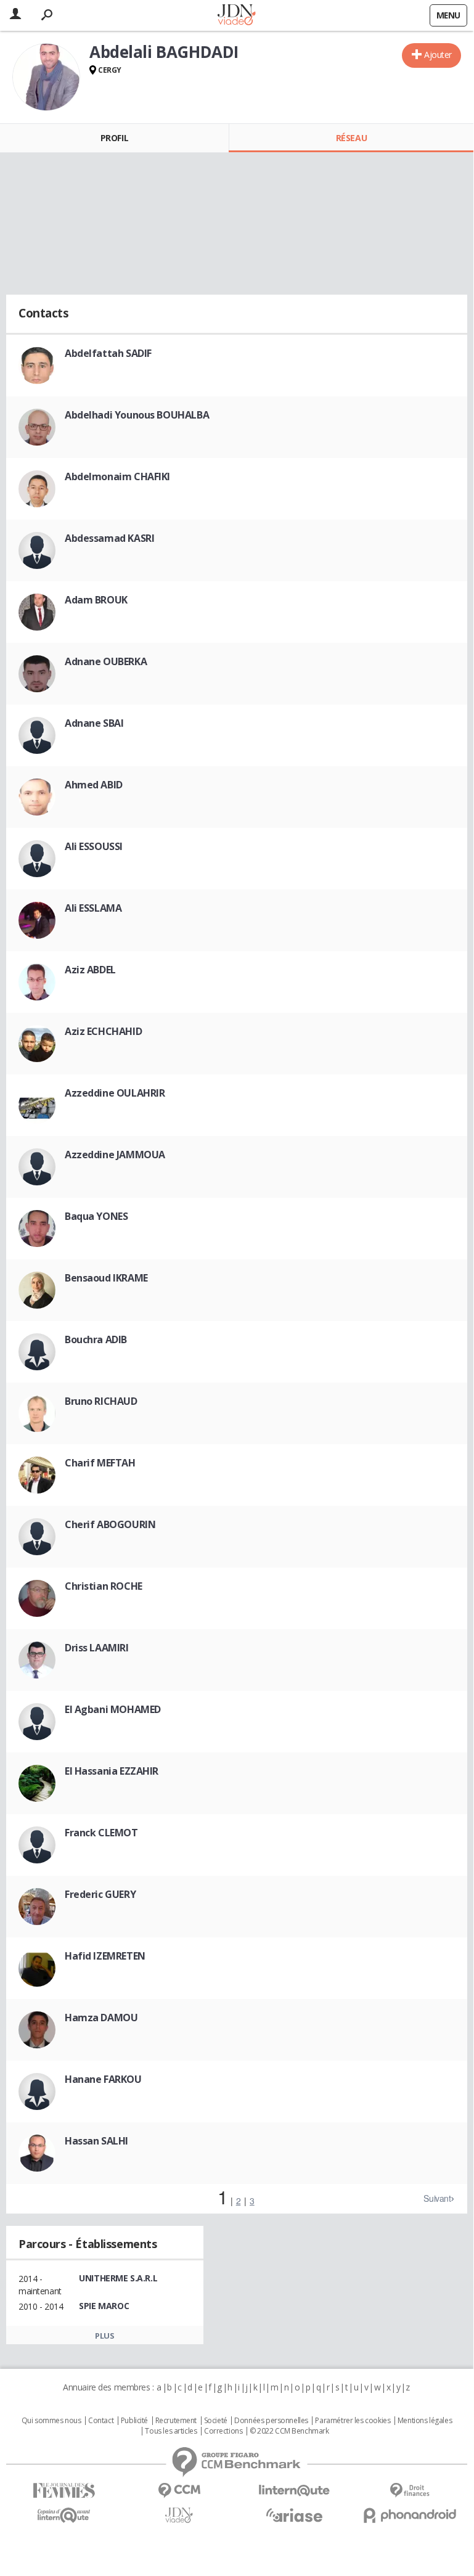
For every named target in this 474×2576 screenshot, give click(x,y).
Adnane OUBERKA (106, 661)
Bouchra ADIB (96, 1339)
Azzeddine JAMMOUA (115, 1155)
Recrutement (176, 2421)
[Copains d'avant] (64, 2515)
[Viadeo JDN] (179, 2515)
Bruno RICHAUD (101, 1401)
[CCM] (179, 2491)
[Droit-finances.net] (410, 2491)
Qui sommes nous (51, 2421)
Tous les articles (171, 2431)
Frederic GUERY (100, 1894)
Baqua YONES (96, 1216)
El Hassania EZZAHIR (112, 1771)
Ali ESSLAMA (93, 908)
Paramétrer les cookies (353, 2421)
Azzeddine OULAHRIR (115, 1093)
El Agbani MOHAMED (113, 1709)
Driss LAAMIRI (97, 1648)
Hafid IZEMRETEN (105, 1956)
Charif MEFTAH (100, 1463)
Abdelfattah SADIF (108, 353)
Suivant (437, 2198)
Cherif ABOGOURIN (110, 1524)
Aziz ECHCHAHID (103, 1031)
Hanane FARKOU (103, 2079)
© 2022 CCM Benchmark (289, 2431)
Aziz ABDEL (90, 970)
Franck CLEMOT (101, 1833)
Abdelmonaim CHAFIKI (117, 476)
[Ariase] (294, 2515)
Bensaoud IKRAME (106, 1278)
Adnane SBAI (94, 723)
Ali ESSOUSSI (94, 846)
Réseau (351, 138)
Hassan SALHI (96, 2141)
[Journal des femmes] (64, 2491)
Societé (216, 2421)
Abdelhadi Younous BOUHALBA (137, 415)
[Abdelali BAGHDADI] (46, 77)
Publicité (134, 2421)
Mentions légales (425, 2421)
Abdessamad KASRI (109, 538)
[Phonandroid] (410, 2515)
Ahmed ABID (94, 785)
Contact (101, 2421)
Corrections (223, 2431)
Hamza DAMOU (101, 2018)
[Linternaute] (294, 2491)
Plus (104, 2336)
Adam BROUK (96, 600)
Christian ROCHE (104, 1586)
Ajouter (438, 55)
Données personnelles (271, 2421)
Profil (114, 138)
